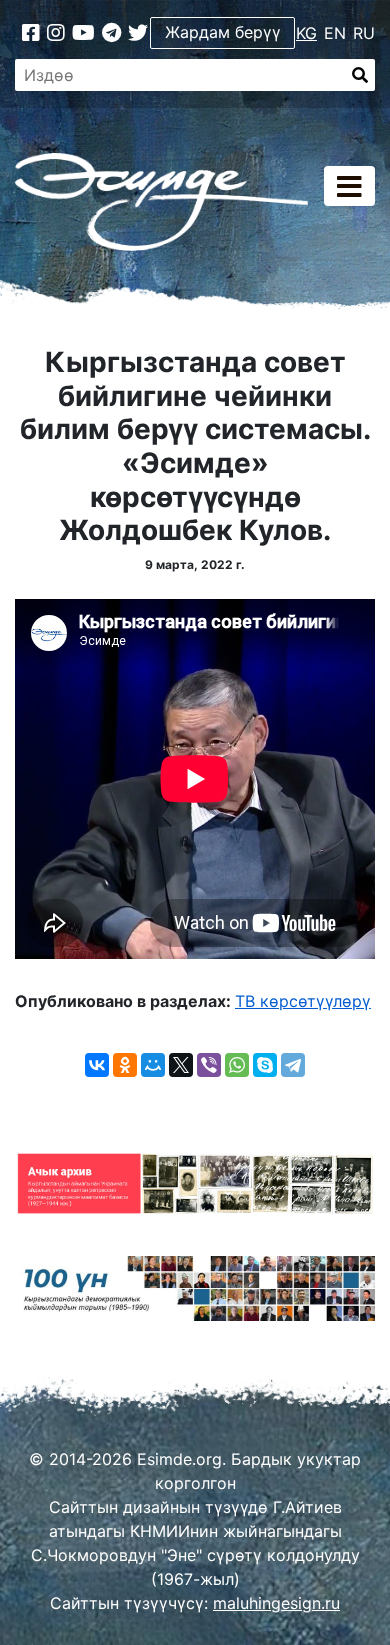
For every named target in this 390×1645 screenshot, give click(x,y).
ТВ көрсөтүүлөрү (303, 1001)
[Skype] (265, 1065)
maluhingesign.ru (276, 1603)
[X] (181, 1065)
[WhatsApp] (237, 1065)
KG (306, 33)
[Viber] (209, 1065)
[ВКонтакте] (97, 1065)
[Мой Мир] (153, 1065)
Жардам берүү (223, 32)
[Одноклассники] (125, 1065)
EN (335, 33)
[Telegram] (293, 1065)
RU (364, 33)
